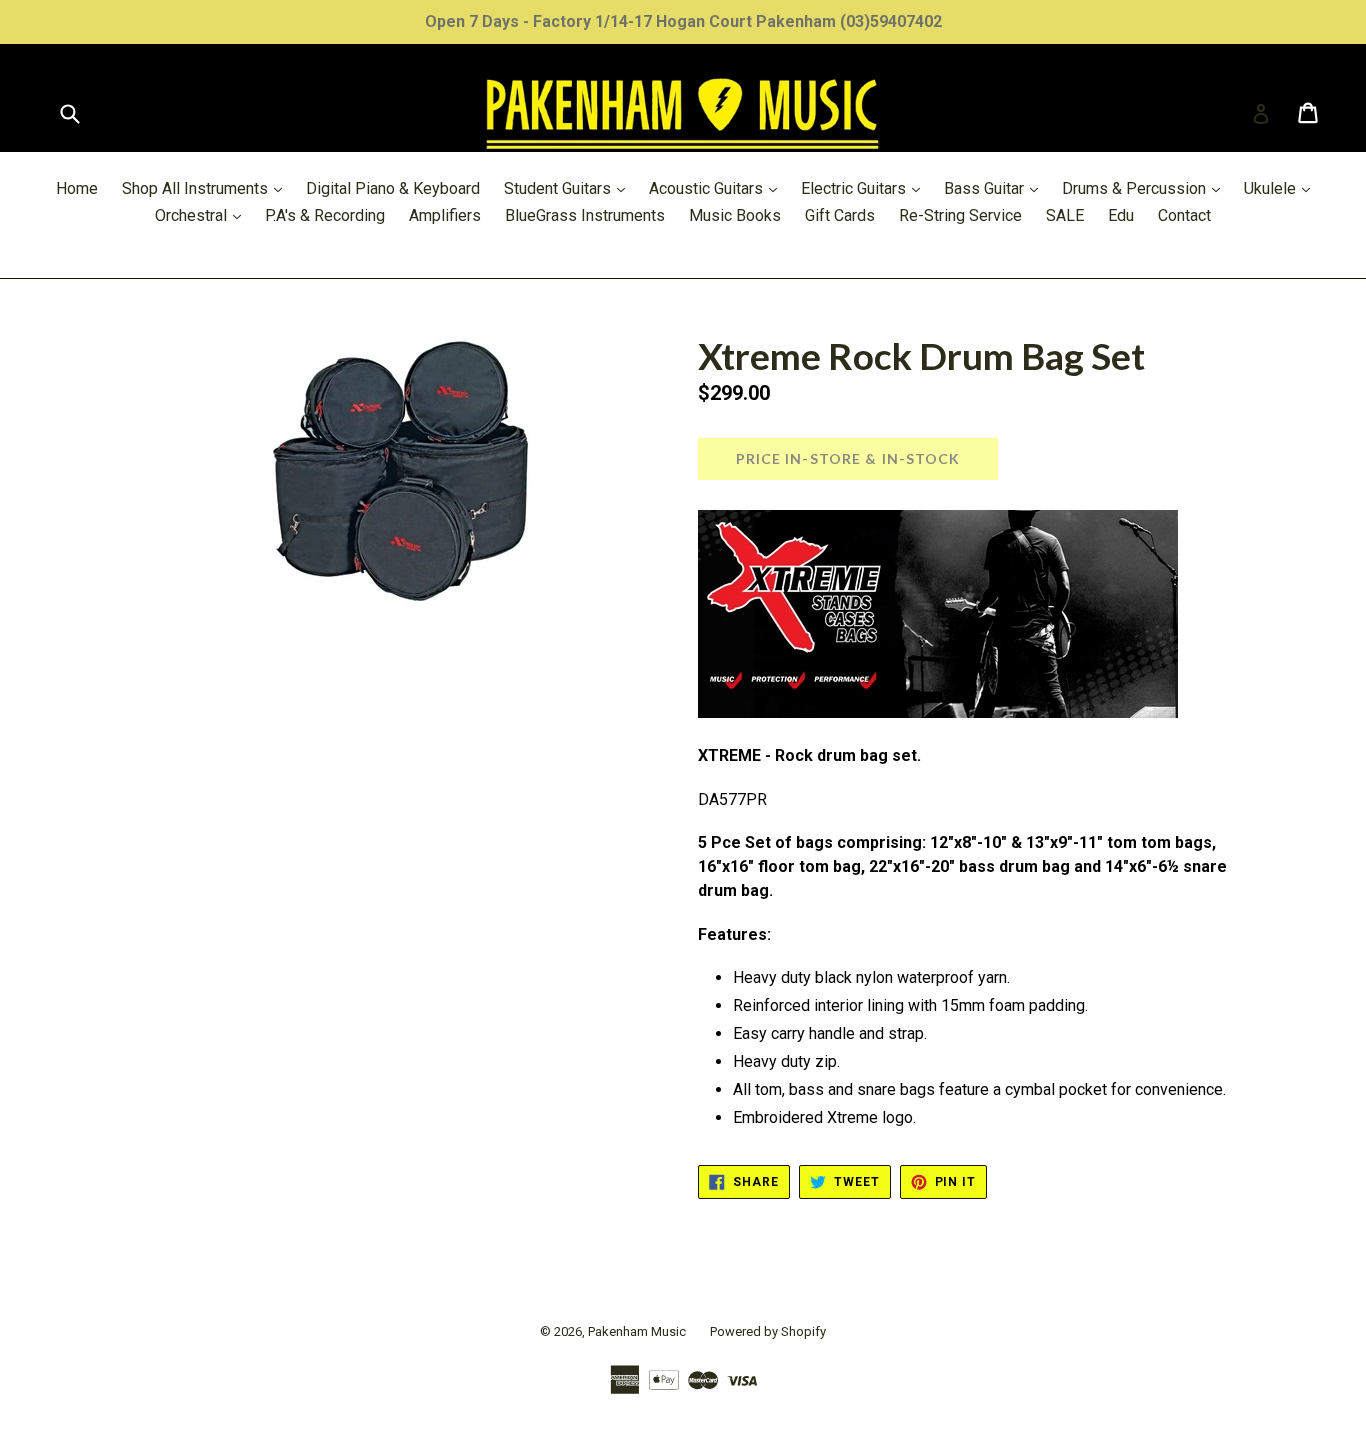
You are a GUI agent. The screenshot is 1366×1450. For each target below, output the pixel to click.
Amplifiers (445, 215)
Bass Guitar (996, 188)
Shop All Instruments (207, 188)
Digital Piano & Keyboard (393, 188)
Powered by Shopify (768, 1331)
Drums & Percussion (1146, 188)
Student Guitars (569, 188)
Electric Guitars (865, 188)
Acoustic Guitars (718, 188)
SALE (1065, 215)
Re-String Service (960, 215)
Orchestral (203, 215)
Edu (1121, 215)
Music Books (735, 215)
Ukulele (1282, 188)
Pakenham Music (637, 1331)
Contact (1184, 215)
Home (77, 188)
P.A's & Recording (325, 215)
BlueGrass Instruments (585, 215)
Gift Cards (840, 215)
